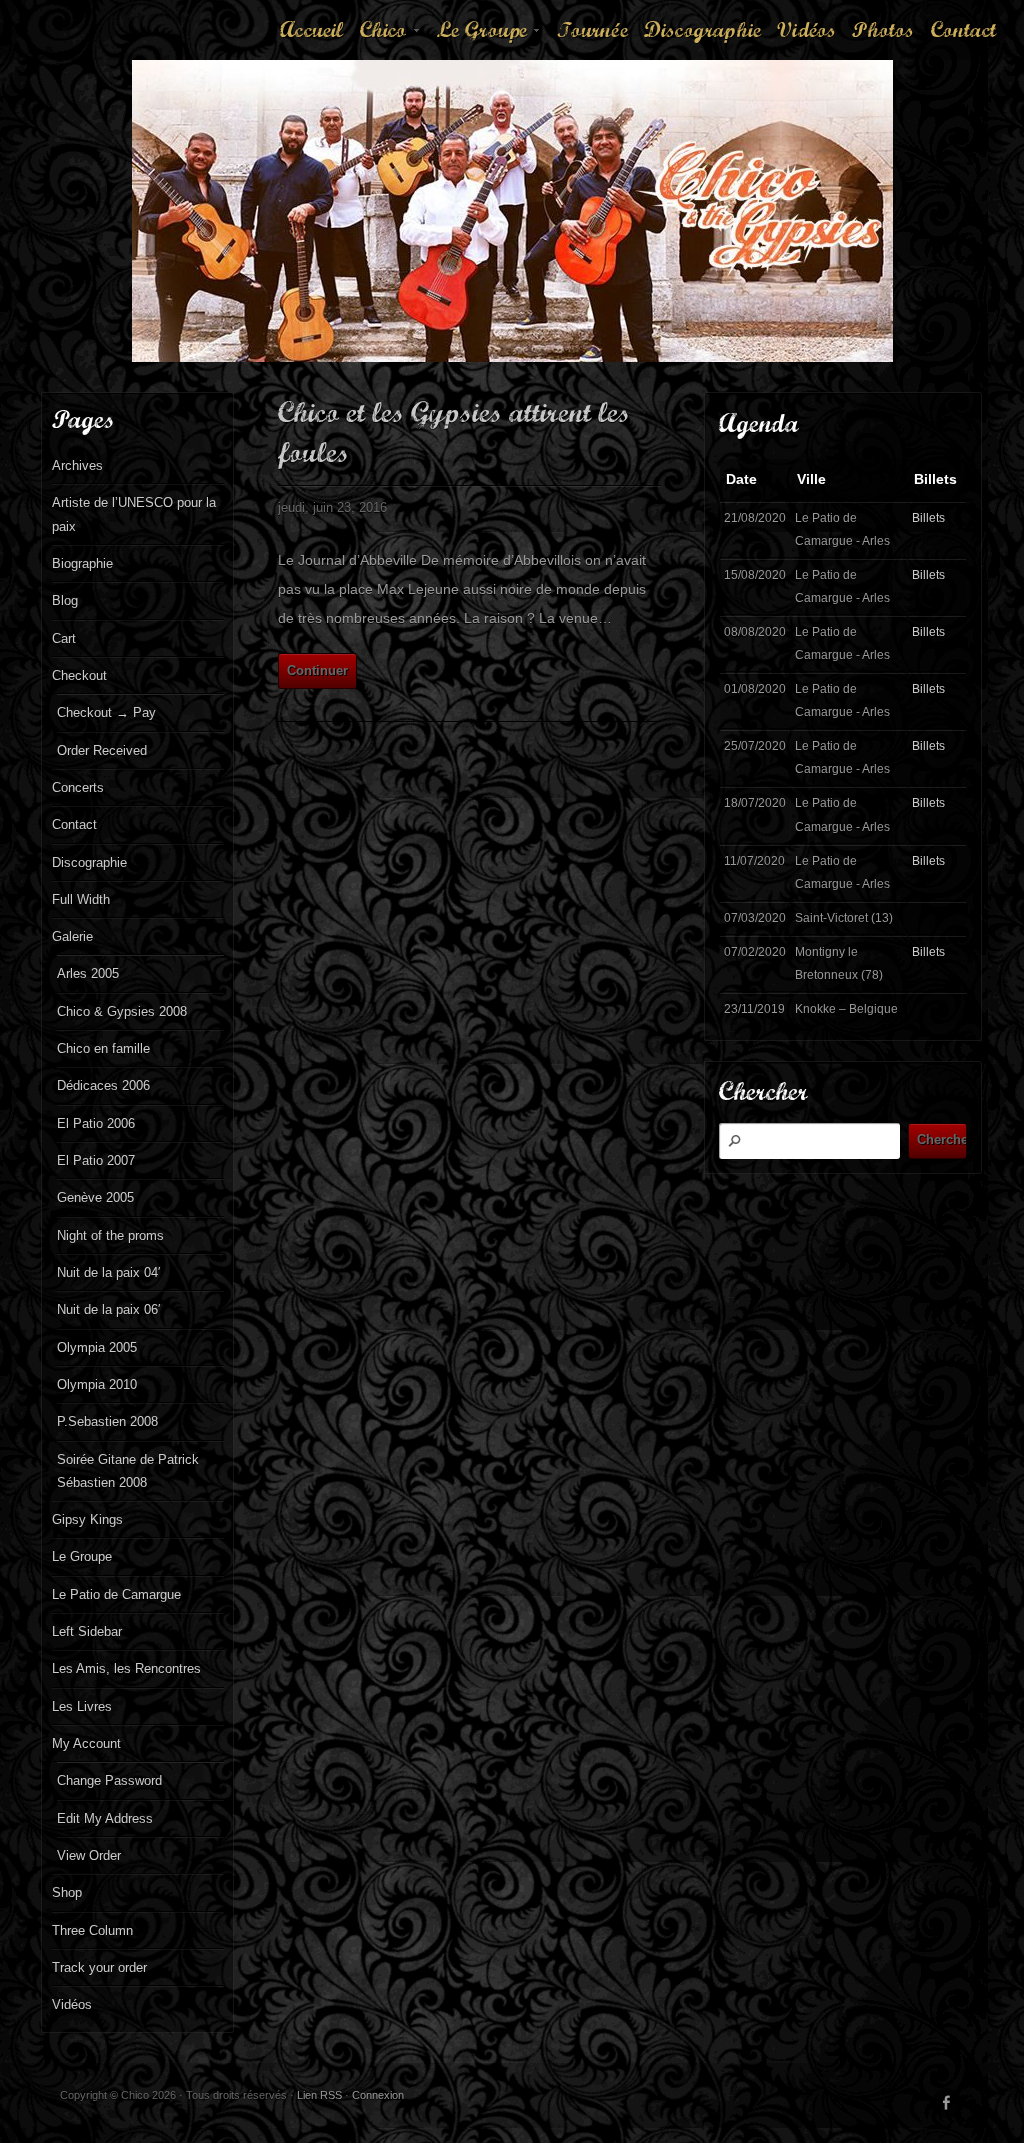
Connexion (378, 2095)
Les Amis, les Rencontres (126, 1668)
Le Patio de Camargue (116, 1594)
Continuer (317, 670)
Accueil (311, 29)
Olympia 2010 (97, 1384)
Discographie (702, 29)
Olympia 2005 (97, 1347)
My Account (86, 1743)
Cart (64, 638)
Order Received (102, 750)
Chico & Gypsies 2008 (122, 1011)
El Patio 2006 (96, 1123)
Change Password (109, 1780)
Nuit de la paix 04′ (108, 1272)
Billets (928, 518)
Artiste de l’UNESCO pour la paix (134, 514)
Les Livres (82, 1706)
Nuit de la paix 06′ (108, 1309)
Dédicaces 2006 (103, 1085)
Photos (883, 29)
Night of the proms (110, 1235)
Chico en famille (103, 1048)
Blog (65, 600)
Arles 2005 (88, 973)
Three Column (92, 1930)
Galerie (72, 936)
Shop (67, 1892)
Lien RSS (319, 2095)
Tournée (592, 29)
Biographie (82, 563)
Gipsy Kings (87, 1519)
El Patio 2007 (96, 1160)
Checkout (79, 675)
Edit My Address (105, 1818)
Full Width (81, 899)
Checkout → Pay (106, 712)
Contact (963, 29)
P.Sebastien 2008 (107, 1421)
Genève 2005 (95, 1197)
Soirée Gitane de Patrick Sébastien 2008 (128, 1471)
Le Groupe (489, 38)
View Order (89, 1855)
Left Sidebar (87, 1631)
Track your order (99, 1967)
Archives (77, 465)
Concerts (78, 787)
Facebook (947, 2103)
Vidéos (806, 29)
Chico (390, 38)
